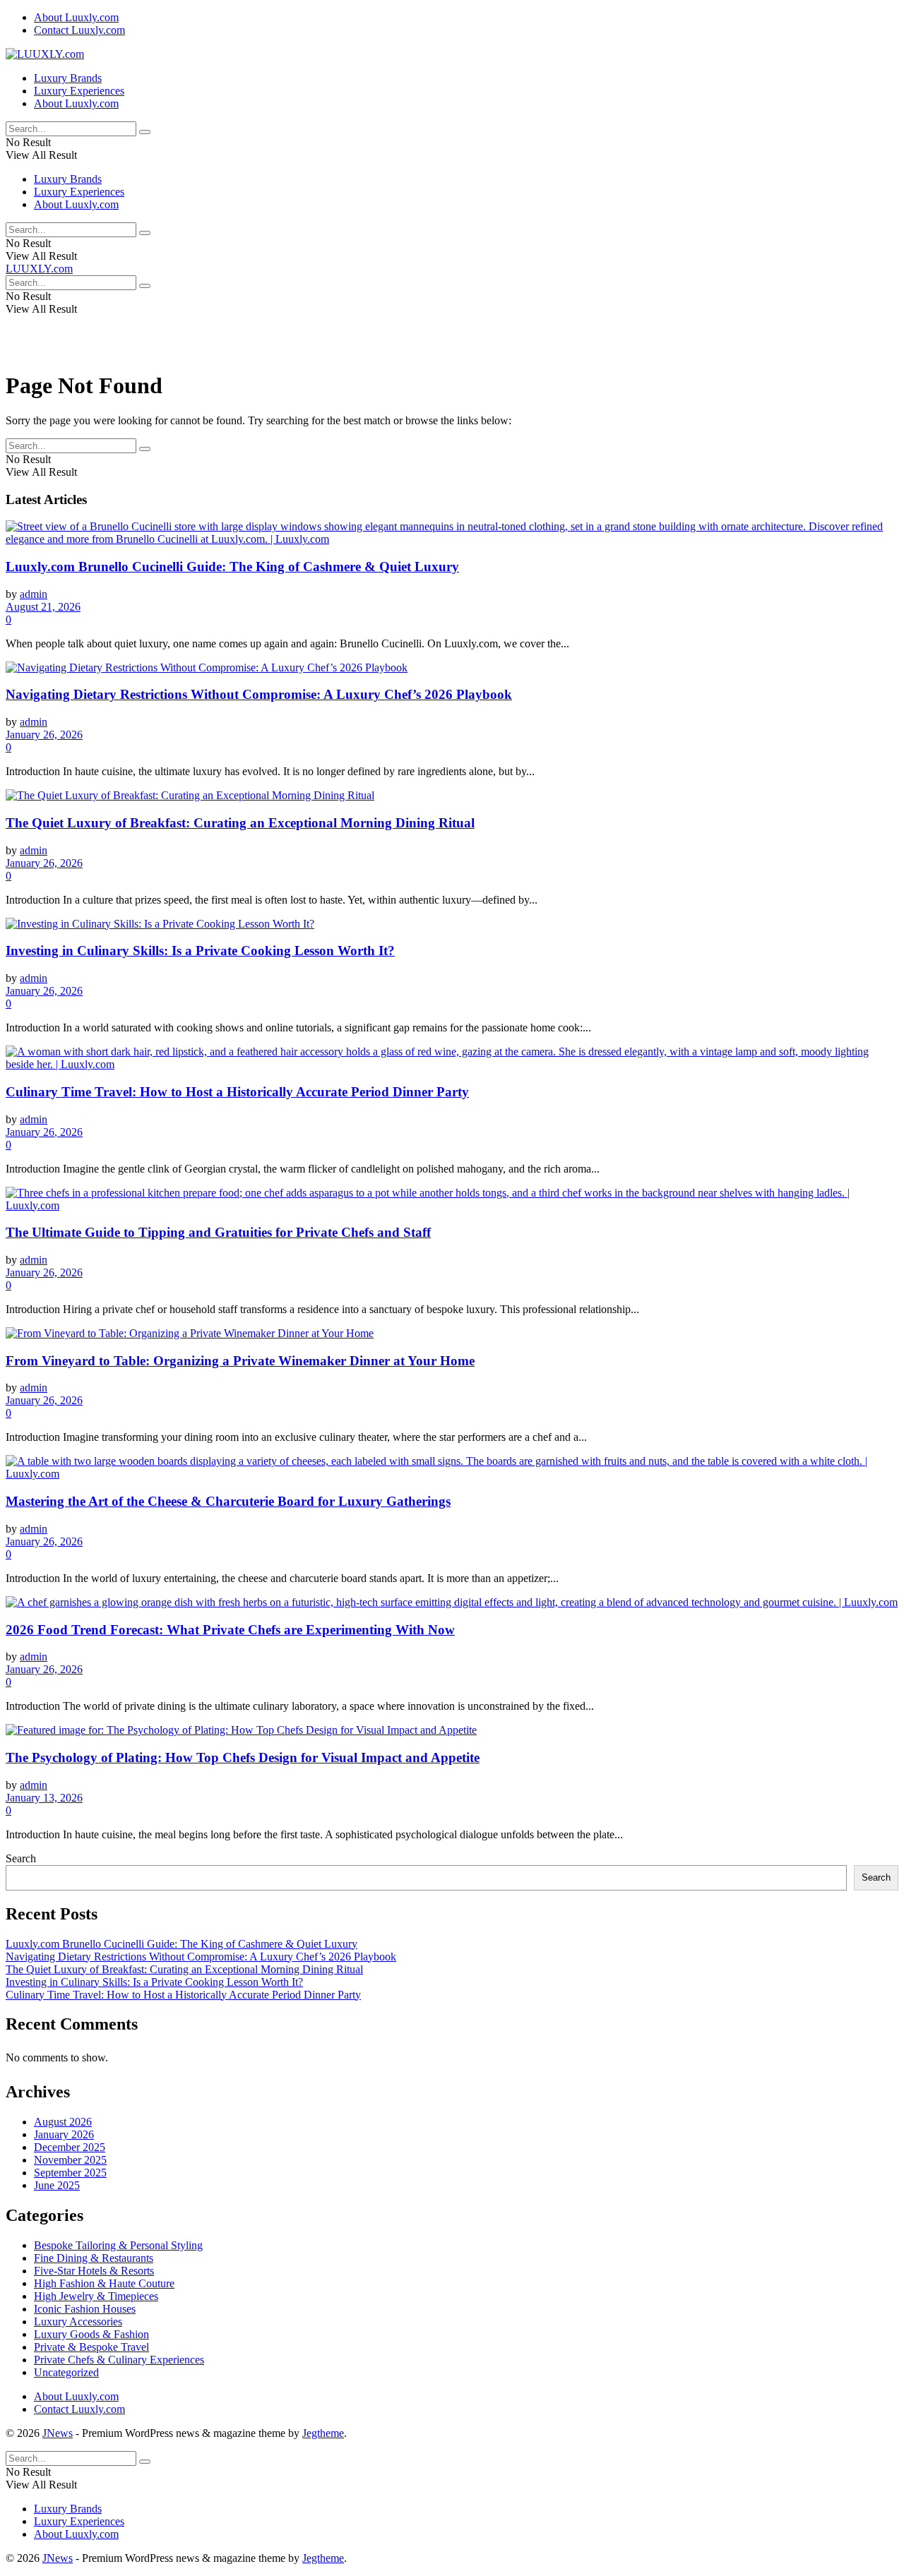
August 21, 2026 (43, 607)
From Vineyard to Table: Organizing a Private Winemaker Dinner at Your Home (240, 1361)
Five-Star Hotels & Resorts (94, 2271)
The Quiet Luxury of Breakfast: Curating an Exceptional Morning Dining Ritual (240, 823)
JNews (58, 2433)
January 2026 (64, 2134)
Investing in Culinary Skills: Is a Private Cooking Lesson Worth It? (200, 951)
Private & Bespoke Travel (91, 2347)
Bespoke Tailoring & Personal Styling (118, 2245)
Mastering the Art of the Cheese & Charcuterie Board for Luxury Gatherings (228, 1501)
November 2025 (70, 2160)
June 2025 (57, 2185)
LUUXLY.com (39, 269)
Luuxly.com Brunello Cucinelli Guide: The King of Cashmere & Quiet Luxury (232, 567)
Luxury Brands (68, 78)
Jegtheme (323, 2433)
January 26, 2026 (44, 735)
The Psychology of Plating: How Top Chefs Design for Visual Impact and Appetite (243, 1757)
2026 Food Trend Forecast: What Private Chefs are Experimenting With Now (230, 1630)
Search (21, 1858)
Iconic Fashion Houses (85, 2309)
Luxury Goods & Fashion (91, 2334)
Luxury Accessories (78, 2322)
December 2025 (70, 2147)
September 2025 (70, 2173)
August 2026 (63, 2122)
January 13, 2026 (44, 1798)
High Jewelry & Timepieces (96, 2296)
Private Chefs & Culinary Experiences (119, 2360)
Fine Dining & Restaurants (94, 2258)
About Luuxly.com (76, 17)
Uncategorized (66, 2372)
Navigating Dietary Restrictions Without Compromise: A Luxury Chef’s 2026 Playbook (259, 694)
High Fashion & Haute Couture (104, 2283)
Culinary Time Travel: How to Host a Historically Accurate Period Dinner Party (237, 1092)
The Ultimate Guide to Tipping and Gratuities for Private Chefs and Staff (218, 1232)
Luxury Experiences (79, 91)
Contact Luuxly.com (79, 30)
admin (34, 594)
